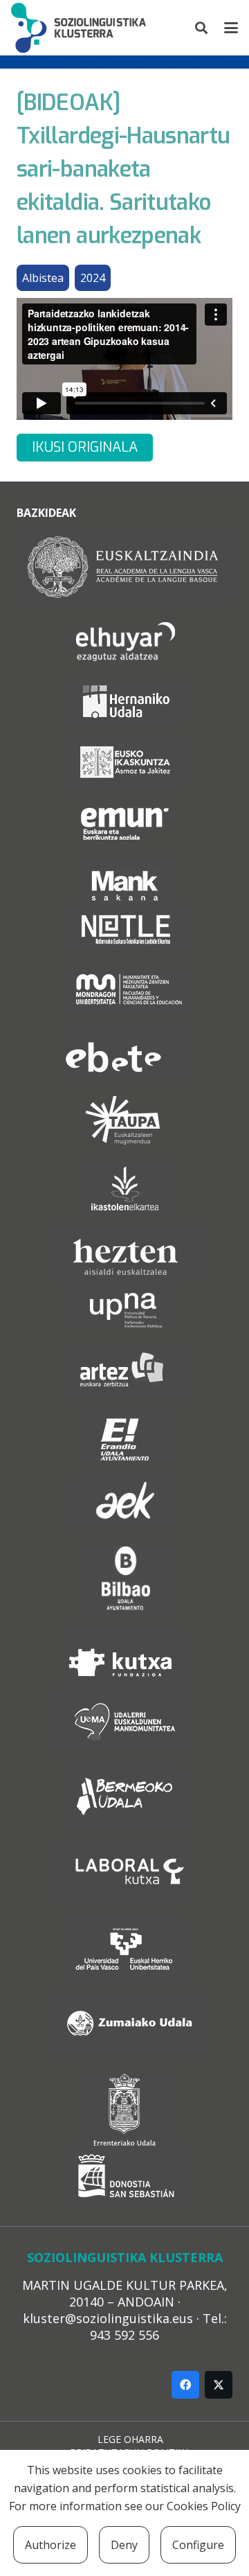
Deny (124, 2545)
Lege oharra (130, 2439)
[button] (202, 28)
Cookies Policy (204, 2506)
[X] (219, 2385)
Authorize (50, 2545)
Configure (198, 2545)
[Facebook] (185, 2385)
